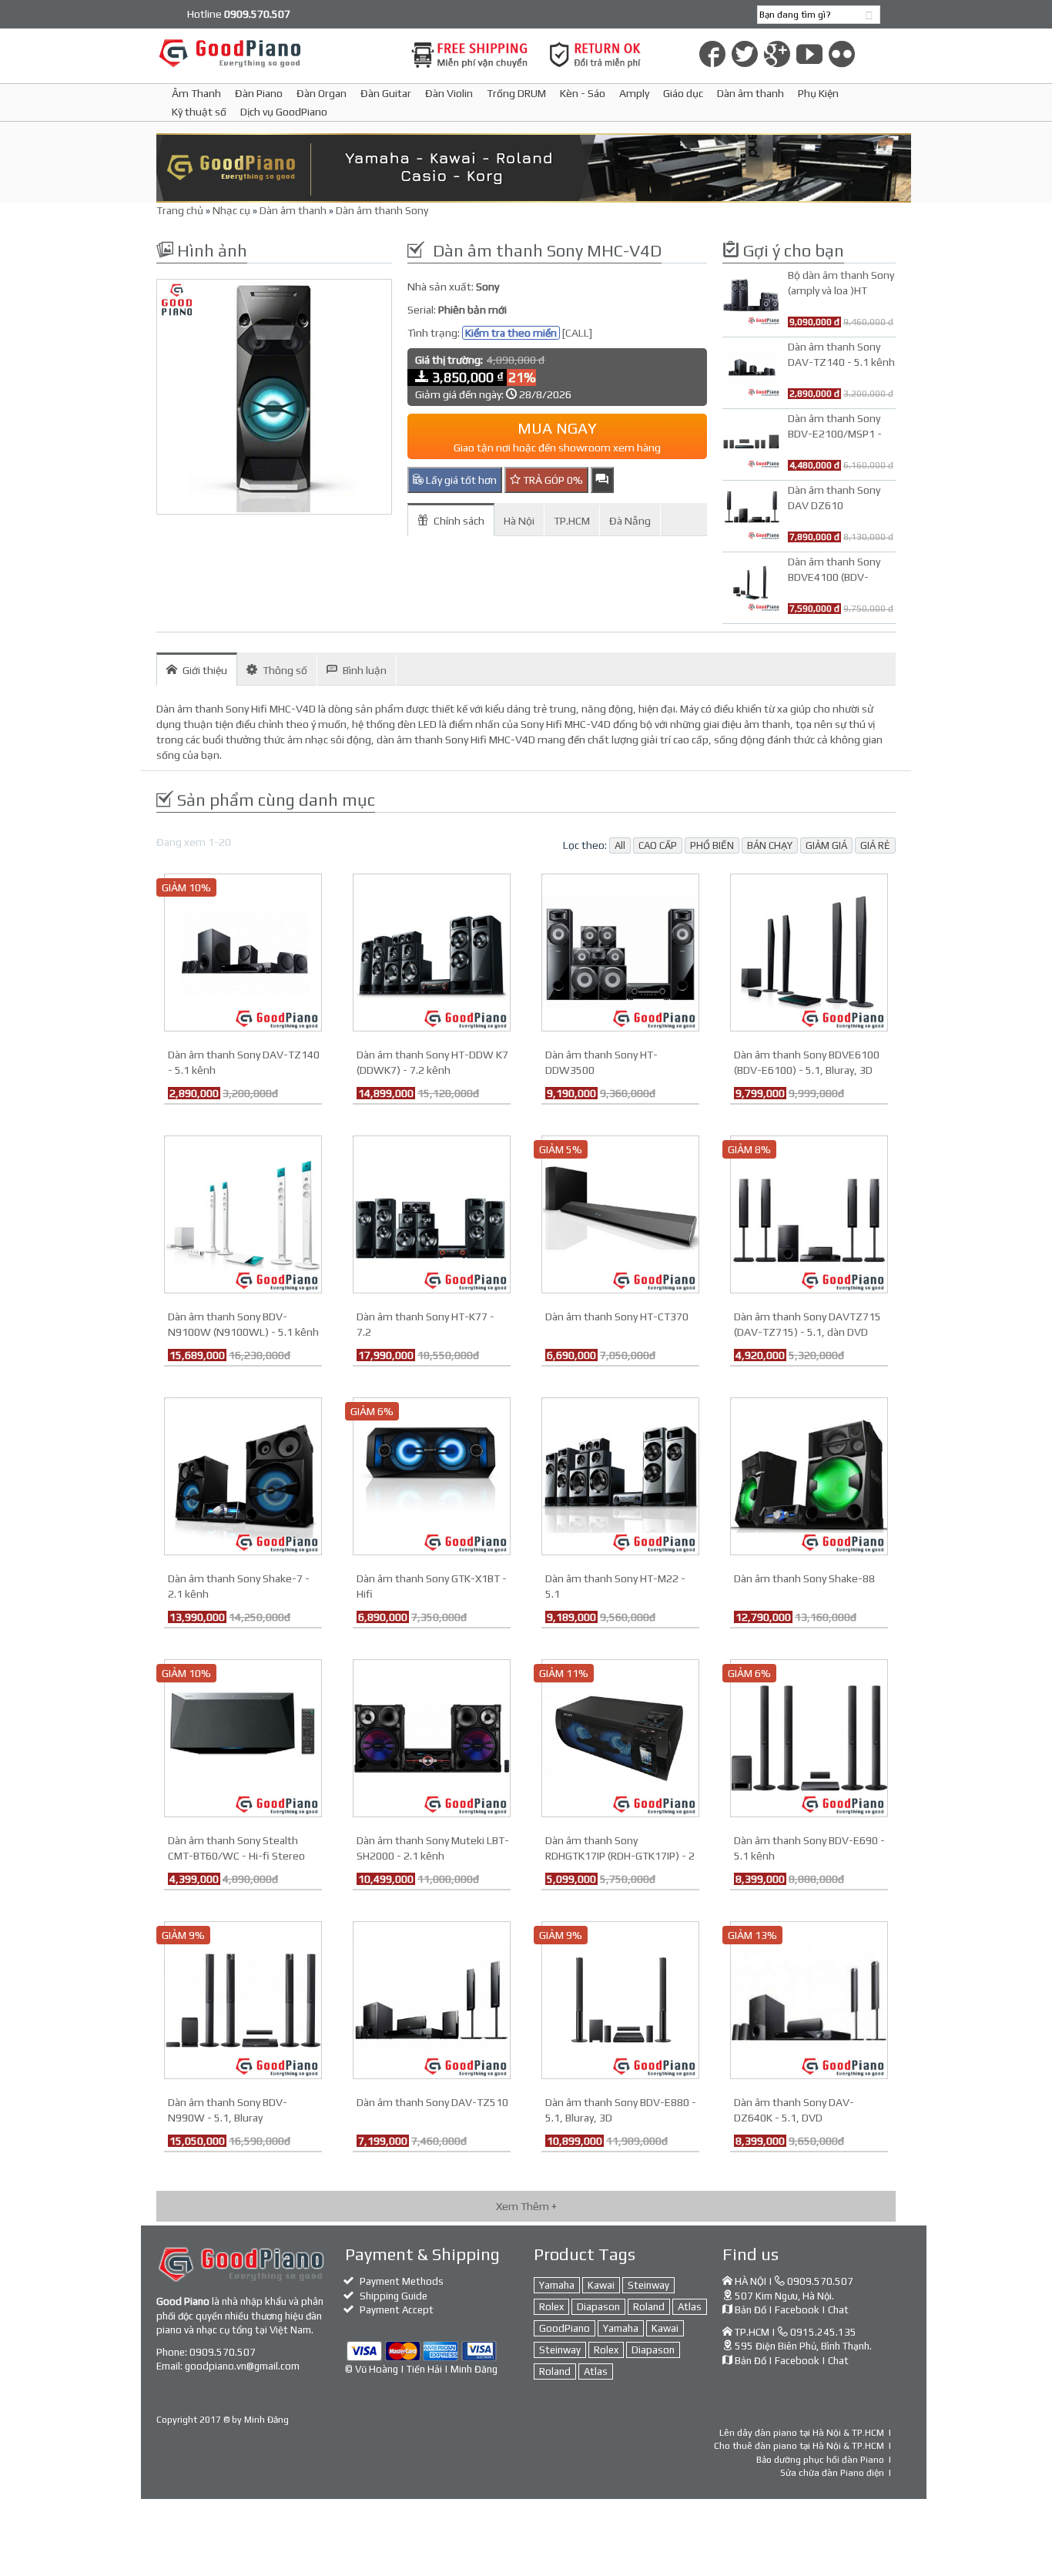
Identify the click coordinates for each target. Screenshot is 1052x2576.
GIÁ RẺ (875, 845)
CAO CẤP (658, 845)
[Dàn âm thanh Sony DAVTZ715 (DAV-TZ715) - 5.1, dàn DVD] (809, 1213)
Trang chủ (180, 210)
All (620, 845)
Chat (838, 2310)
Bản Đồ (750, 2310)
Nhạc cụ (231, 210)
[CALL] (577, 333)
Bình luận (365, 670)
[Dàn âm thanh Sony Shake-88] (809, 1475)
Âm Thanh (196, 93)
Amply (634, 93)
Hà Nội (519, 521)
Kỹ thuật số (199, 112)
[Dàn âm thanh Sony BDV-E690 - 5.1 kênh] (809, 1737)
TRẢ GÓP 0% (552, 480)
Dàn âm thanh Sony (382, 210)
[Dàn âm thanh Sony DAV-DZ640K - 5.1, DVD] (809, 1999)
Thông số (285, 670)
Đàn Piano (259, 93)
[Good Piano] (274, 53)
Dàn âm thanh (750, 93)
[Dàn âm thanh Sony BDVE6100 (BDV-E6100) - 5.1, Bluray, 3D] (809, 951)
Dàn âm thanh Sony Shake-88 (804, 1578)
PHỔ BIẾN (712, 845)
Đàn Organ (322, 93)
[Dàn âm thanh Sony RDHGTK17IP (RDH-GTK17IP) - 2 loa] (620, 1737)
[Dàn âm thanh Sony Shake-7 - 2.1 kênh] (243, 1475)
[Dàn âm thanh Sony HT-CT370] (620, 1213)
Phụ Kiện (818, 93)
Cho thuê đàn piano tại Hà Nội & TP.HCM (799, 2446)
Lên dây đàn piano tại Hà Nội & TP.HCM (802, 2433)
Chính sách (459, 521)
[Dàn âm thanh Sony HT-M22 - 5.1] (620, 1475)
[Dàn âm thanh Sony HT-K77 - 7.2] (432, 1213)
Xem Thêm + (526, 2206)
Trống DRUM (516, 93)
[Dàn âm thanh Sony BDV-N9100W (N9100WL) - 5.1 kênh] (243, 1213)
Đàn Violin (449, 93)
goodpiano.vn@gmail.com (242, 2366)
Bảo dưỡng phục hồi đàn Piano (820, 2460)
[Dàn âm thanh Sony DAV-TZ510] (432, 1999)
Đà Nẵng (630, 521)
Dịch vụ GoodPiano (284, 112)
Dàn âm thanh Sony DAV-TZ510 (432, 2102)
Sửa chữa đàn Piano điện (832, 2473)
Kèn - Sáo (583, 93)
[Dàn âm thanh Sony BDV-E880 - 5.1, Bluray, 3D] (620, 1999)
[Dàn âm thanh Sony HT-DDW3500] (620, 951)
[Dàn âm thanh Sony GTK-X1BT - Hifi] (432, 1475)
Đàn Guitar (386, 93)
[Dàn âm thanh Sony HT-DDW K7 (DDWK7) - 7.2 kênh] (432, 951)
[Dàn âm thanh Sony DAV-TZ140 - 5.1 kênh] (243, 951)
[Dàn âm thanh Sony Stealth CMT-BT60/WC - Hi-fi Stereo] (243, 1737)
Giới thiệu (205, 670)
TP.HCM (572, 521)
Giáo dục (683, 93)
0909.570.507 (223, 2352)
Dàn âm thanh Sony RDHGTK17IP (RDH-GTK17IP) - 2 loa (620, 1856)
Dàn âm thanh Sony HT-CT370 (617, 1317)
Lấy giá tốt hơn (460, 480)
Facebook (797, 2310)
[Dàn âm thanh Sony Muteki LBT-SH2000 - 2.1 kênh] (432, 1737)
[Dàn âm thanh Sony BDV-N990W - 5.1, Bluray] (243, 1999)
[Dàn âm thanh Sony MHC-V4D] (274, 397)
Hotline (239, 14)
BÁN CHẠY (770, 845)
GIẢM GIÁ (826, 845)
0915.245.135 (823, 2332)
